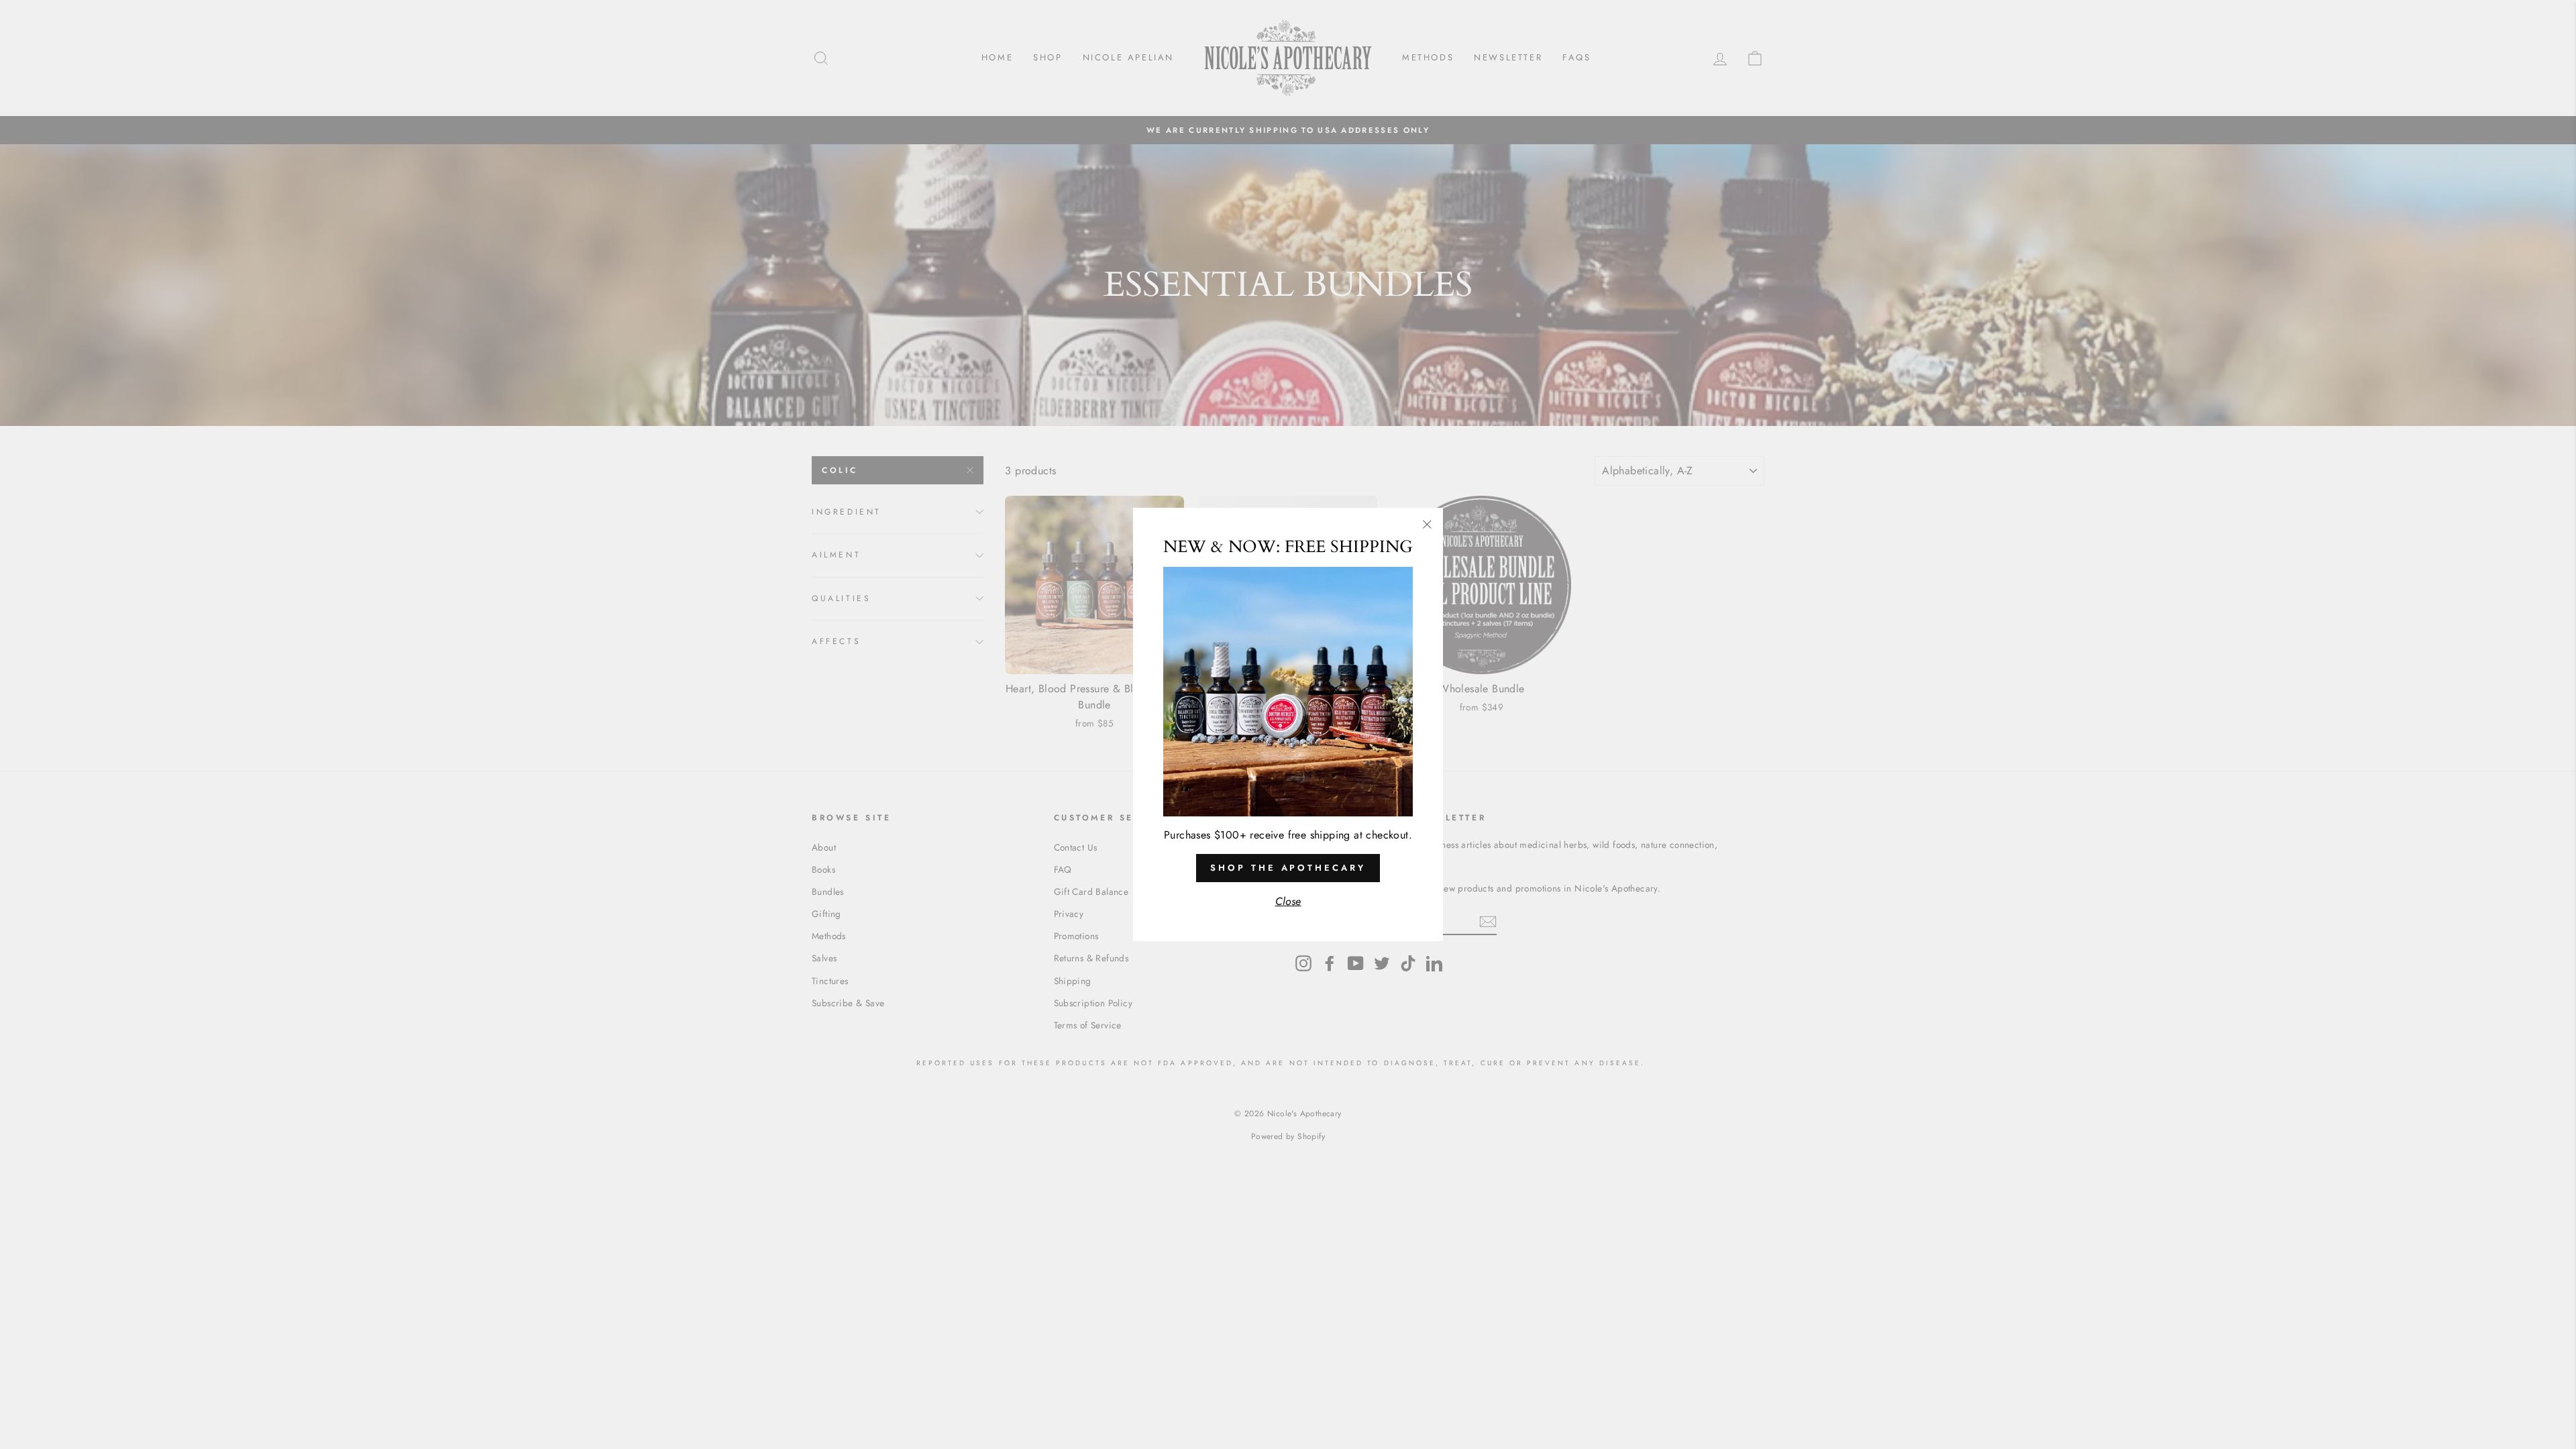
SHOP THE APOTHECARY (1288, 868)
